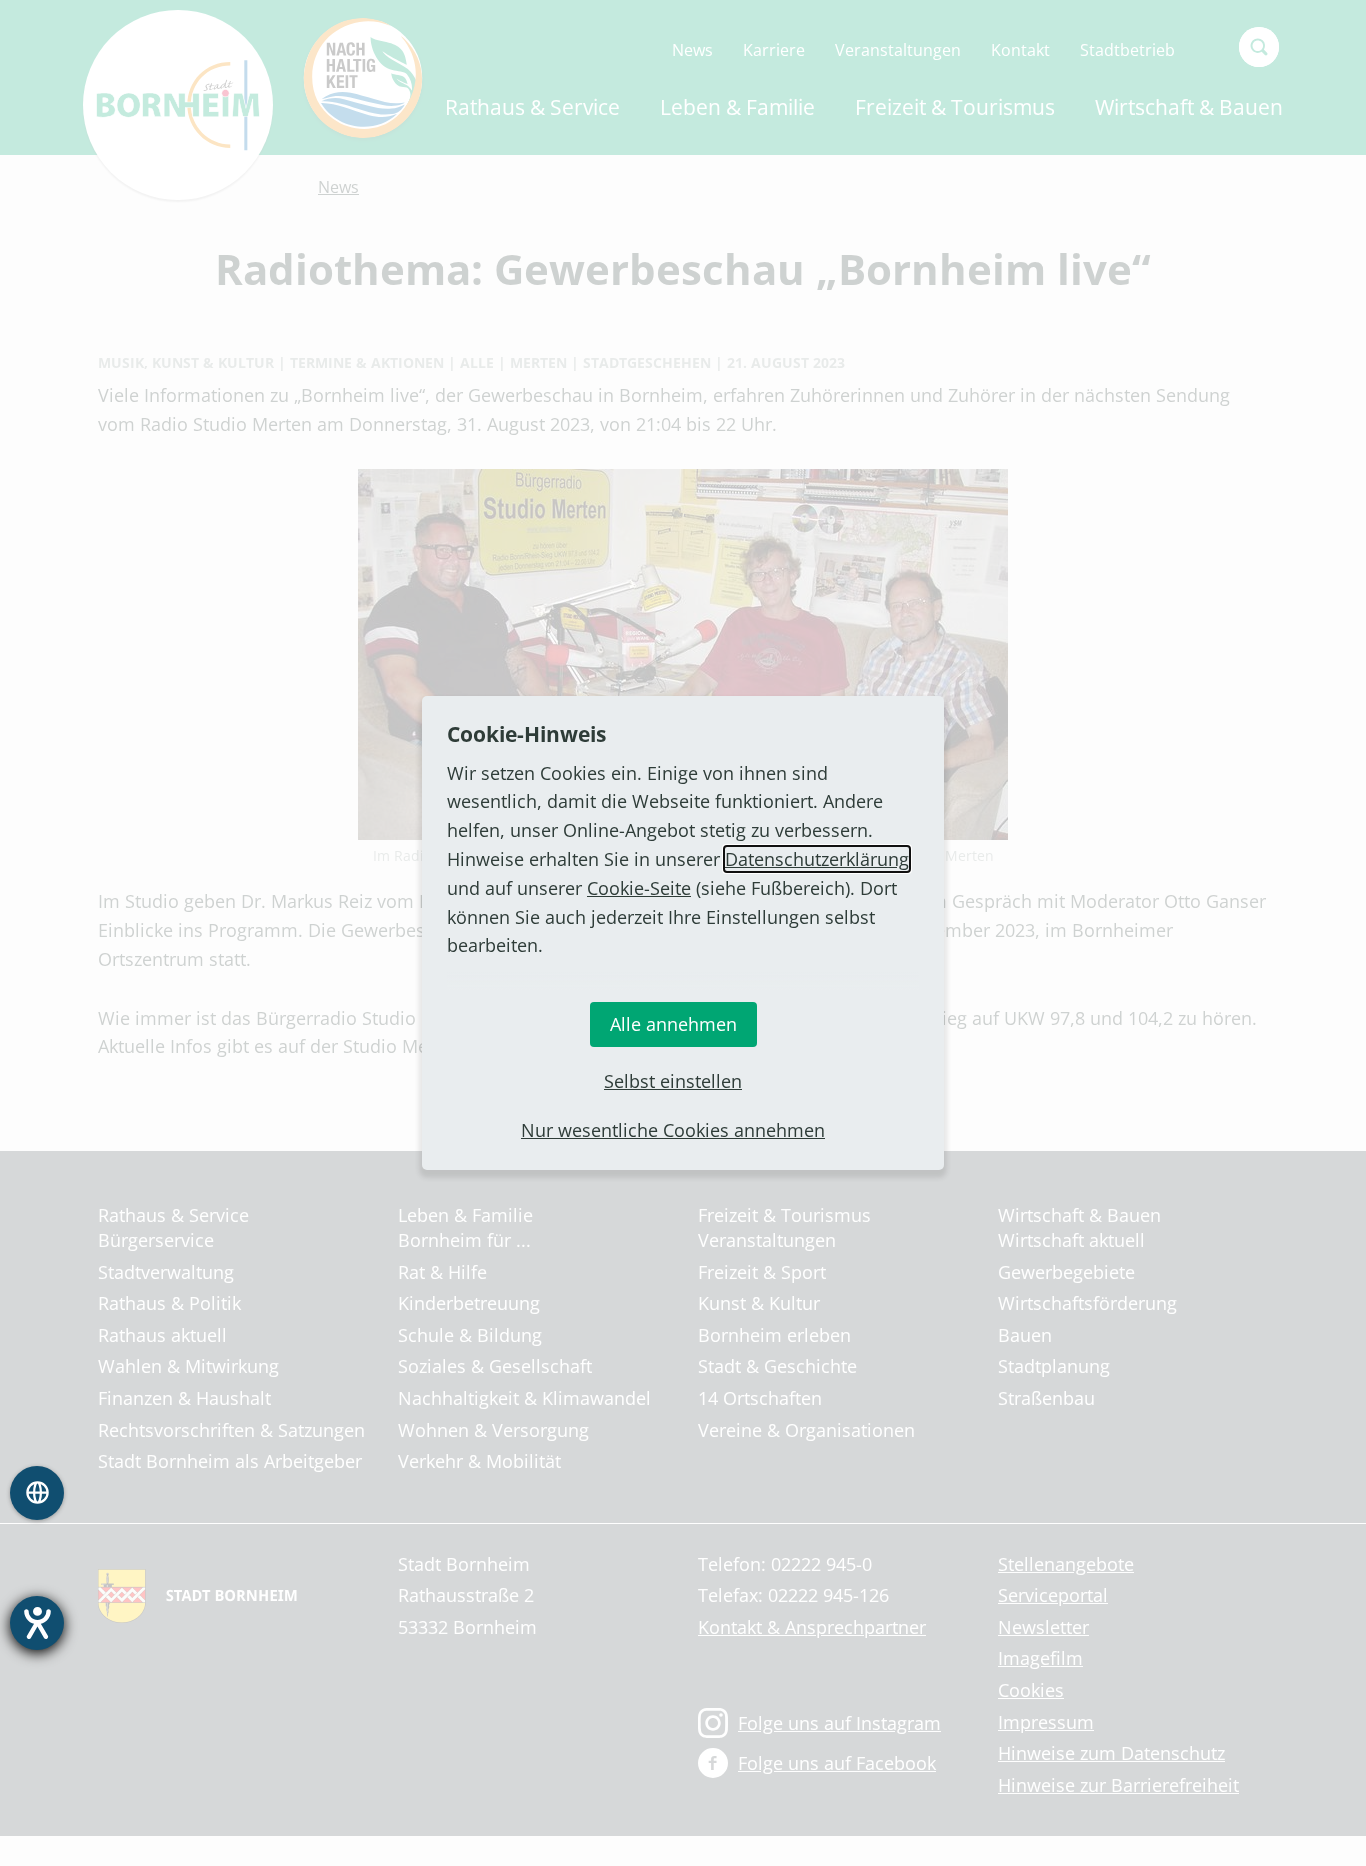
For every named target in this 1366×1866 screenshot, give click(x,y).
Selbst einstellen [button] (673, 1081)
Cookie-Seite (639, 888)
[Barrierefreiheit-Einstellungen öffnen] (37, 1623)
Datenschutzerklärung (817, 859)
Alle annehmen (673, 1024)
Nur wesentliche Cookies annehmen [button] (673, 1130)
